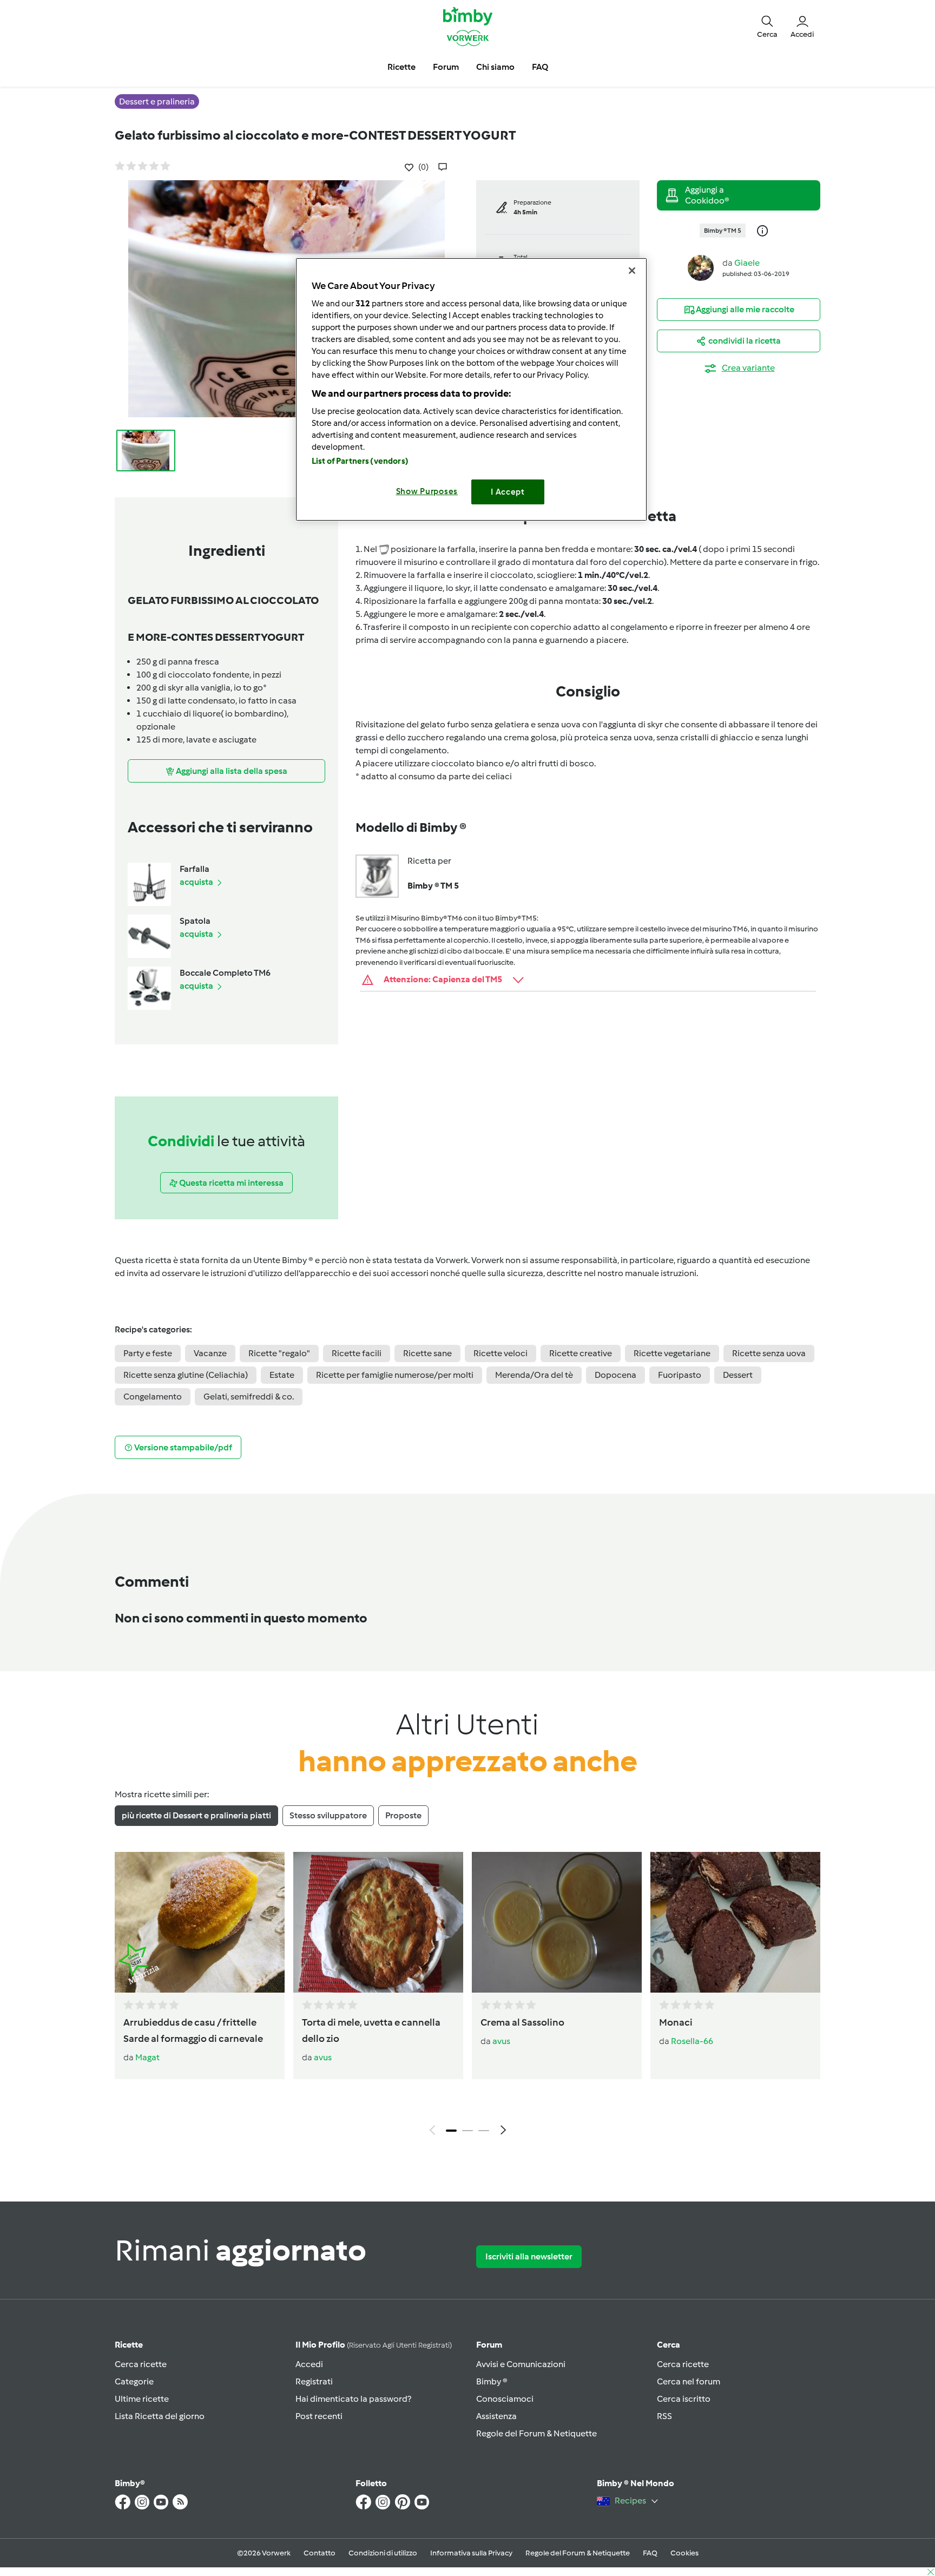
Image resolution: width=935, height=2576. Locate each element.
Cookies (684, 2553)
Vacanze (210, 1353)
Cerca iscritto (684, 2399)
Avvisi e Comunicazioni (521, 2364)
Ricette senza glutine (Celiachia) (186, 1375)
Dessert (738, 1375)
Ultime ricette (142, 2399)
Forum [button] (446, 67)
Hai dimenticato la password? (353, 2399)
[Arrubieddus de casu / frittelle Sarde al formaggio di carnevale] (200, 1922)
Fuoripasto (680, 1375)
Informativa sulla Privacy (471, 2553)
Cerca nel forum (689, 2381)
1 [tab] (451, 2131)
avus (323, 2057)
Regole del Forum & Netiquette (536, 2433)
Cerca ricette (141, 2364)
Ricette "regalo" (279, 1353)
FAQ (650, 2553)
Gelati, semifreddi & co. (249, 1397)
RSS (664, 2416)
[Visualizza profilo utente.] (701, 267)
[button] (767, 26)
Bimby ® (492, 2381)
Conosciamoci (505, 2399)
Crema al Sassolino (522, 2022)
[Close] (632, 271)
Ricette (129, 2345)
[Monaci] (735, 1922)
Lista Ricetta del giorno (160, 2416)
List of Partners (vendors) (360, 461)
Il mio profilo (374, 2345)
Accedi (309, 2364)
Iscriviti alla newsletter (529, 2256)
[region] (471, 389)
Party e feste (148, 1353)
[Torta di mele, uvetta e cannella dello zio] (378, 1922)
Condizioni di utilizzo (383, 2553)
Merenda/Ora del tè (534, 1375)
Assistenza (496, 2416)
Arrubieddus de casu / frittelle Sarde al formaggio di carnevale (193, 2030)
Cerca (669, 2345)
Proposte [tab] (403, 1815)
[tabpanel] (467, 1996)
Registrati (314, 2381)
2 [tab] (467, 2131)
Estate (282, 1375)
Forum (489, 2345)
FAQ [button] (540, 67)
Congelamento (153, 1397)
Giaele (747, 263)
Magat (147, 2057)
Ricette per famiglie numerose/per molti (395, 1375)
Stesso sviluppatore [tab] (328, 1815)
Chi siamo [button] (495, 67)
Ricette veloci (501, 1353)
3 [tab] (484, 2131)
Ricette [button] (401, 67)
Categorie (134, 2381)
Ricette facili (357, 1353)
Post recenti (319, 2416)
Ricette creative (581, 1353)
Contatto (320, 2553)
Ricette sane (427, 1353)
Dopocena (615, 1375)
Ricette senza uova (769, 1353)
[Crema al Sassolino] (557, 1922)
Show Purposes (427, 491)
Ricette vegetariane (672, 1353)
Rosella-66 (692, 2041)
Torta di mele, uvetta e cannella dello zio (371, 2030)
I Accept (508, 492)
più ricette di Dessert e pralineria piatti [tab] (196, 1815)
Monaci (676, 2022)
